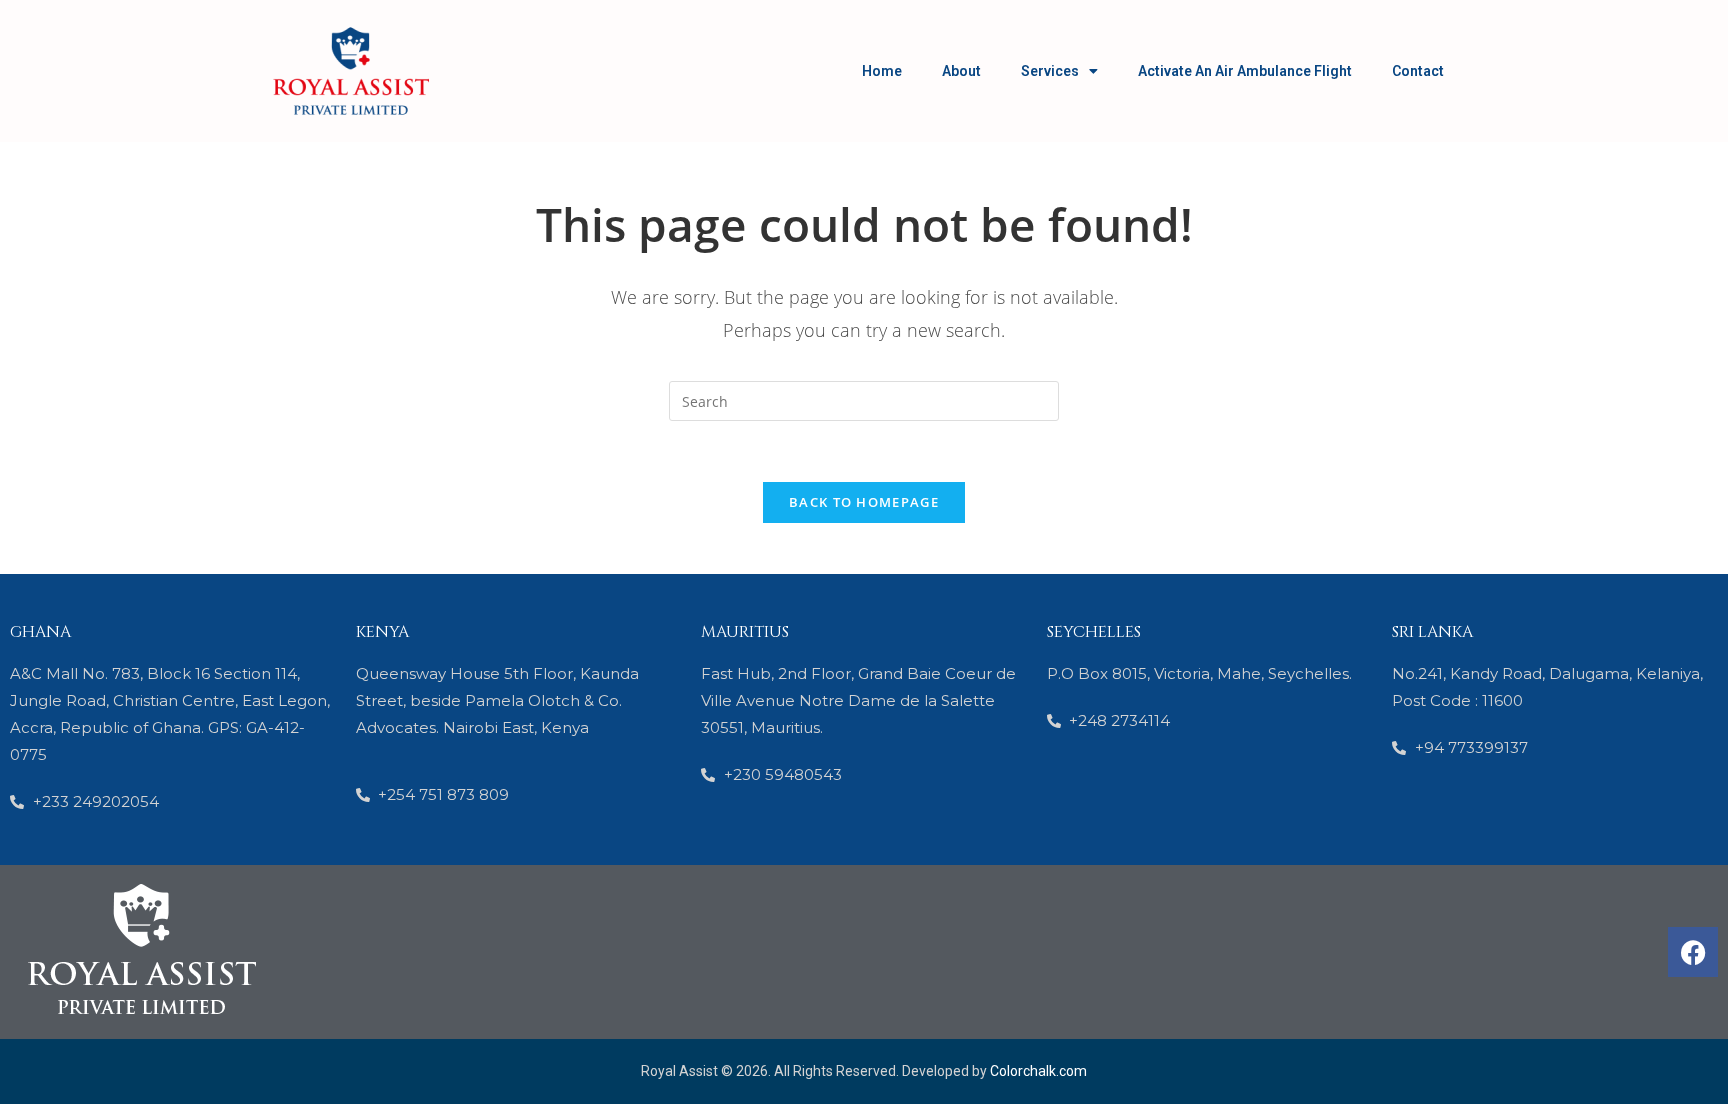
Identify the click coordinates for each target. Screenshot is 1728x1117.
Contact (1418, 71)
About (961, 71)
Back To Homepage (864, 502)
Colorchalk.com (1038, 1071)
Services (1050, 71)
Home (882, 71)
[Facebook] (1693, 952)
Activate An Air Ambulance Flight (1245, 71)
